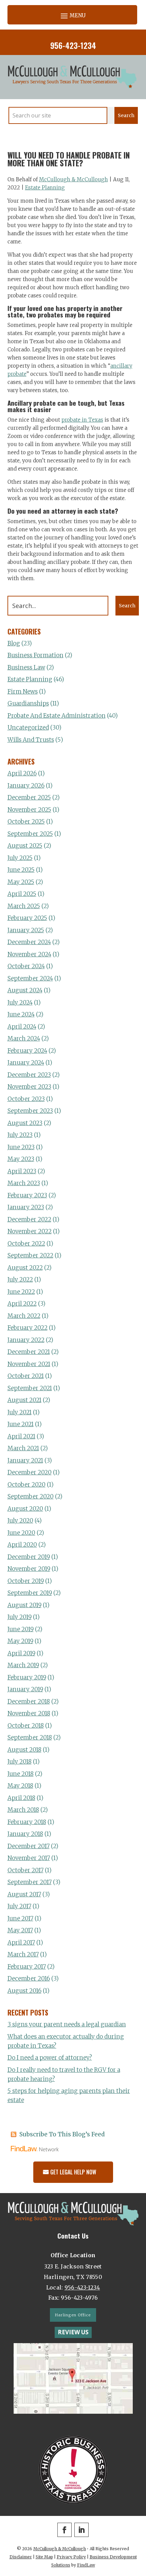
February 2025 (27, 918)
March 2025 (24, 906)
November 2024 (29, 954)
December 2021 (29, 1352)
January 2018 (25, 1834)
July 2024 (20, 1002)
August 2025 (25, 846)
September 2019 (30, 1593)
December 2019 (29, 1557)
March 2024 (24, 1038)
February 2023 (27, 1195)
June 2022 (21, 1292)
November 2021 (29, 1364)
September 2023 (30, 1111)
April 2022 (22, 1304)
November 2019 (29, 1569)
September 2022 (30, 1255)
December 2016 (29, 1979)
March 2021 (23, 1448)
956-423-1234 (73, 45)
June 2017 (20, 1918)
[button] (72, 15)
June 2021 (21, 1424)
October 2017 (25, 1870)
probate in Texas (82, 420)
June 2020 (21, 1533)
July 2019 (20, 1617)
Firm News (23, 692)
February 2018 (27, 1822)
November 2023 (29, 1087)
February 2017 (27, 1967)
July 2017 (19, 1906)
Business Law (26, 667)
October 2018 (26, 1726)
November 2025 (29, 810)
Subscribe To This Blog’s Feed (62, 2134)
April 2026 (22, 773)
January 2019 (25, 1689)
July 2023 (20, 1135)
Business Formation (35, 655)
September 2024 (30, 978)
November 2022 (30, 1231)
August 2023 (25, 1123)
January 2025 (26, 930)
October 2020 (26, 1485)
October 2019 (26, 1581)
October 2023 (26, 1099)
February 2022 (28, 1328)
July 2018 (20, 1762)
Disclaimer (21, 2557)
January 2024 (26, 1063)
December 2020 (30, 1472)
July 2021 (20, 1412)
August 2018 (24, 1750)
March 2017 (23, 1954)
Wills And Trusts (31, 740)
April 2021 (21, 1436)
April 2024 (22, 1027)
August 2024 (25, 990)
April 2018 (21, 1798)
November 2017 (29, 1858)
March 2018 (23, 1810)
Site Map (44, 2557)
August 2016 (24, 1991)
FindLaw (86, 2565)
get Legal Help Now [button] (73, 2172)
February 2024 (27, 1051)
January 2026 (26, 786)
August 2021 (24, 1400)
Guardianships (28, 703)
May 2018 (20, 1786)
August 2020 (25, 1509)
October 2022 (26, 1244)
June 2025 (21, 870)
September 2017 (30, 1882)
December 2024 (29, 942)
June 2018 (21, 1774)
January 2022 (26, 1340)
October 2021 (26, 1376)
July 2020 (20, 1521)
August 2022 (25, 1268)
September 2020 (31, 1496)
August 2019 (24, 1605)
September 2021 (30, 1388)
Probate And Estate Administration (57, 716)
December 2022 (29, 1219)
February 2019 (27, 1677)
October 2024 (26, 966)
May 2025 (21, 882)
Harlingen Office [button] (73, 2315)
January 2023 (26, 1207)
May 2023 (21, 1159)
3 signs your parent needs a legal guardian (67, 2024)
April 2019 (21, 1653)
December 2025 (29, 797)
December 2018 (29, 1701)
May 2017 (20, 1930)
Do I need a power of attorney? (50, 2058)
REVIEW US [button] (73, 2332)
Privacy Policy (71, 2557)
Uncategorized (28, 728)
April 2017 (21, 1943)
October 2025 (26, 822)
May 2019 (20, 1641)
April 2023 (22, 1171)
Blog (14, 643)
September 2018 (30, 1737)
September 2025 (30, 834)
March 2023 (24, 1183)
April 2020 (22, 1545)
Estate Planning (45, 188)
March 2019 (23, 1665)
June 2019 (21, 1629)
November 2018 (29, 1713)
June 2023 (21, 1147)
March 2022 (24, 1316)
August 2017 (24, 1894)
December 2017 (29, 1846)
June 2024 (21, 1014)
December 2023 (29, 1075)
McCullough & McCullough (74, 179)
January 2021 (25, 1460)
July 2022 (20, 1280)
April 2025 (22, 894)
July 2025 (20, 858)
